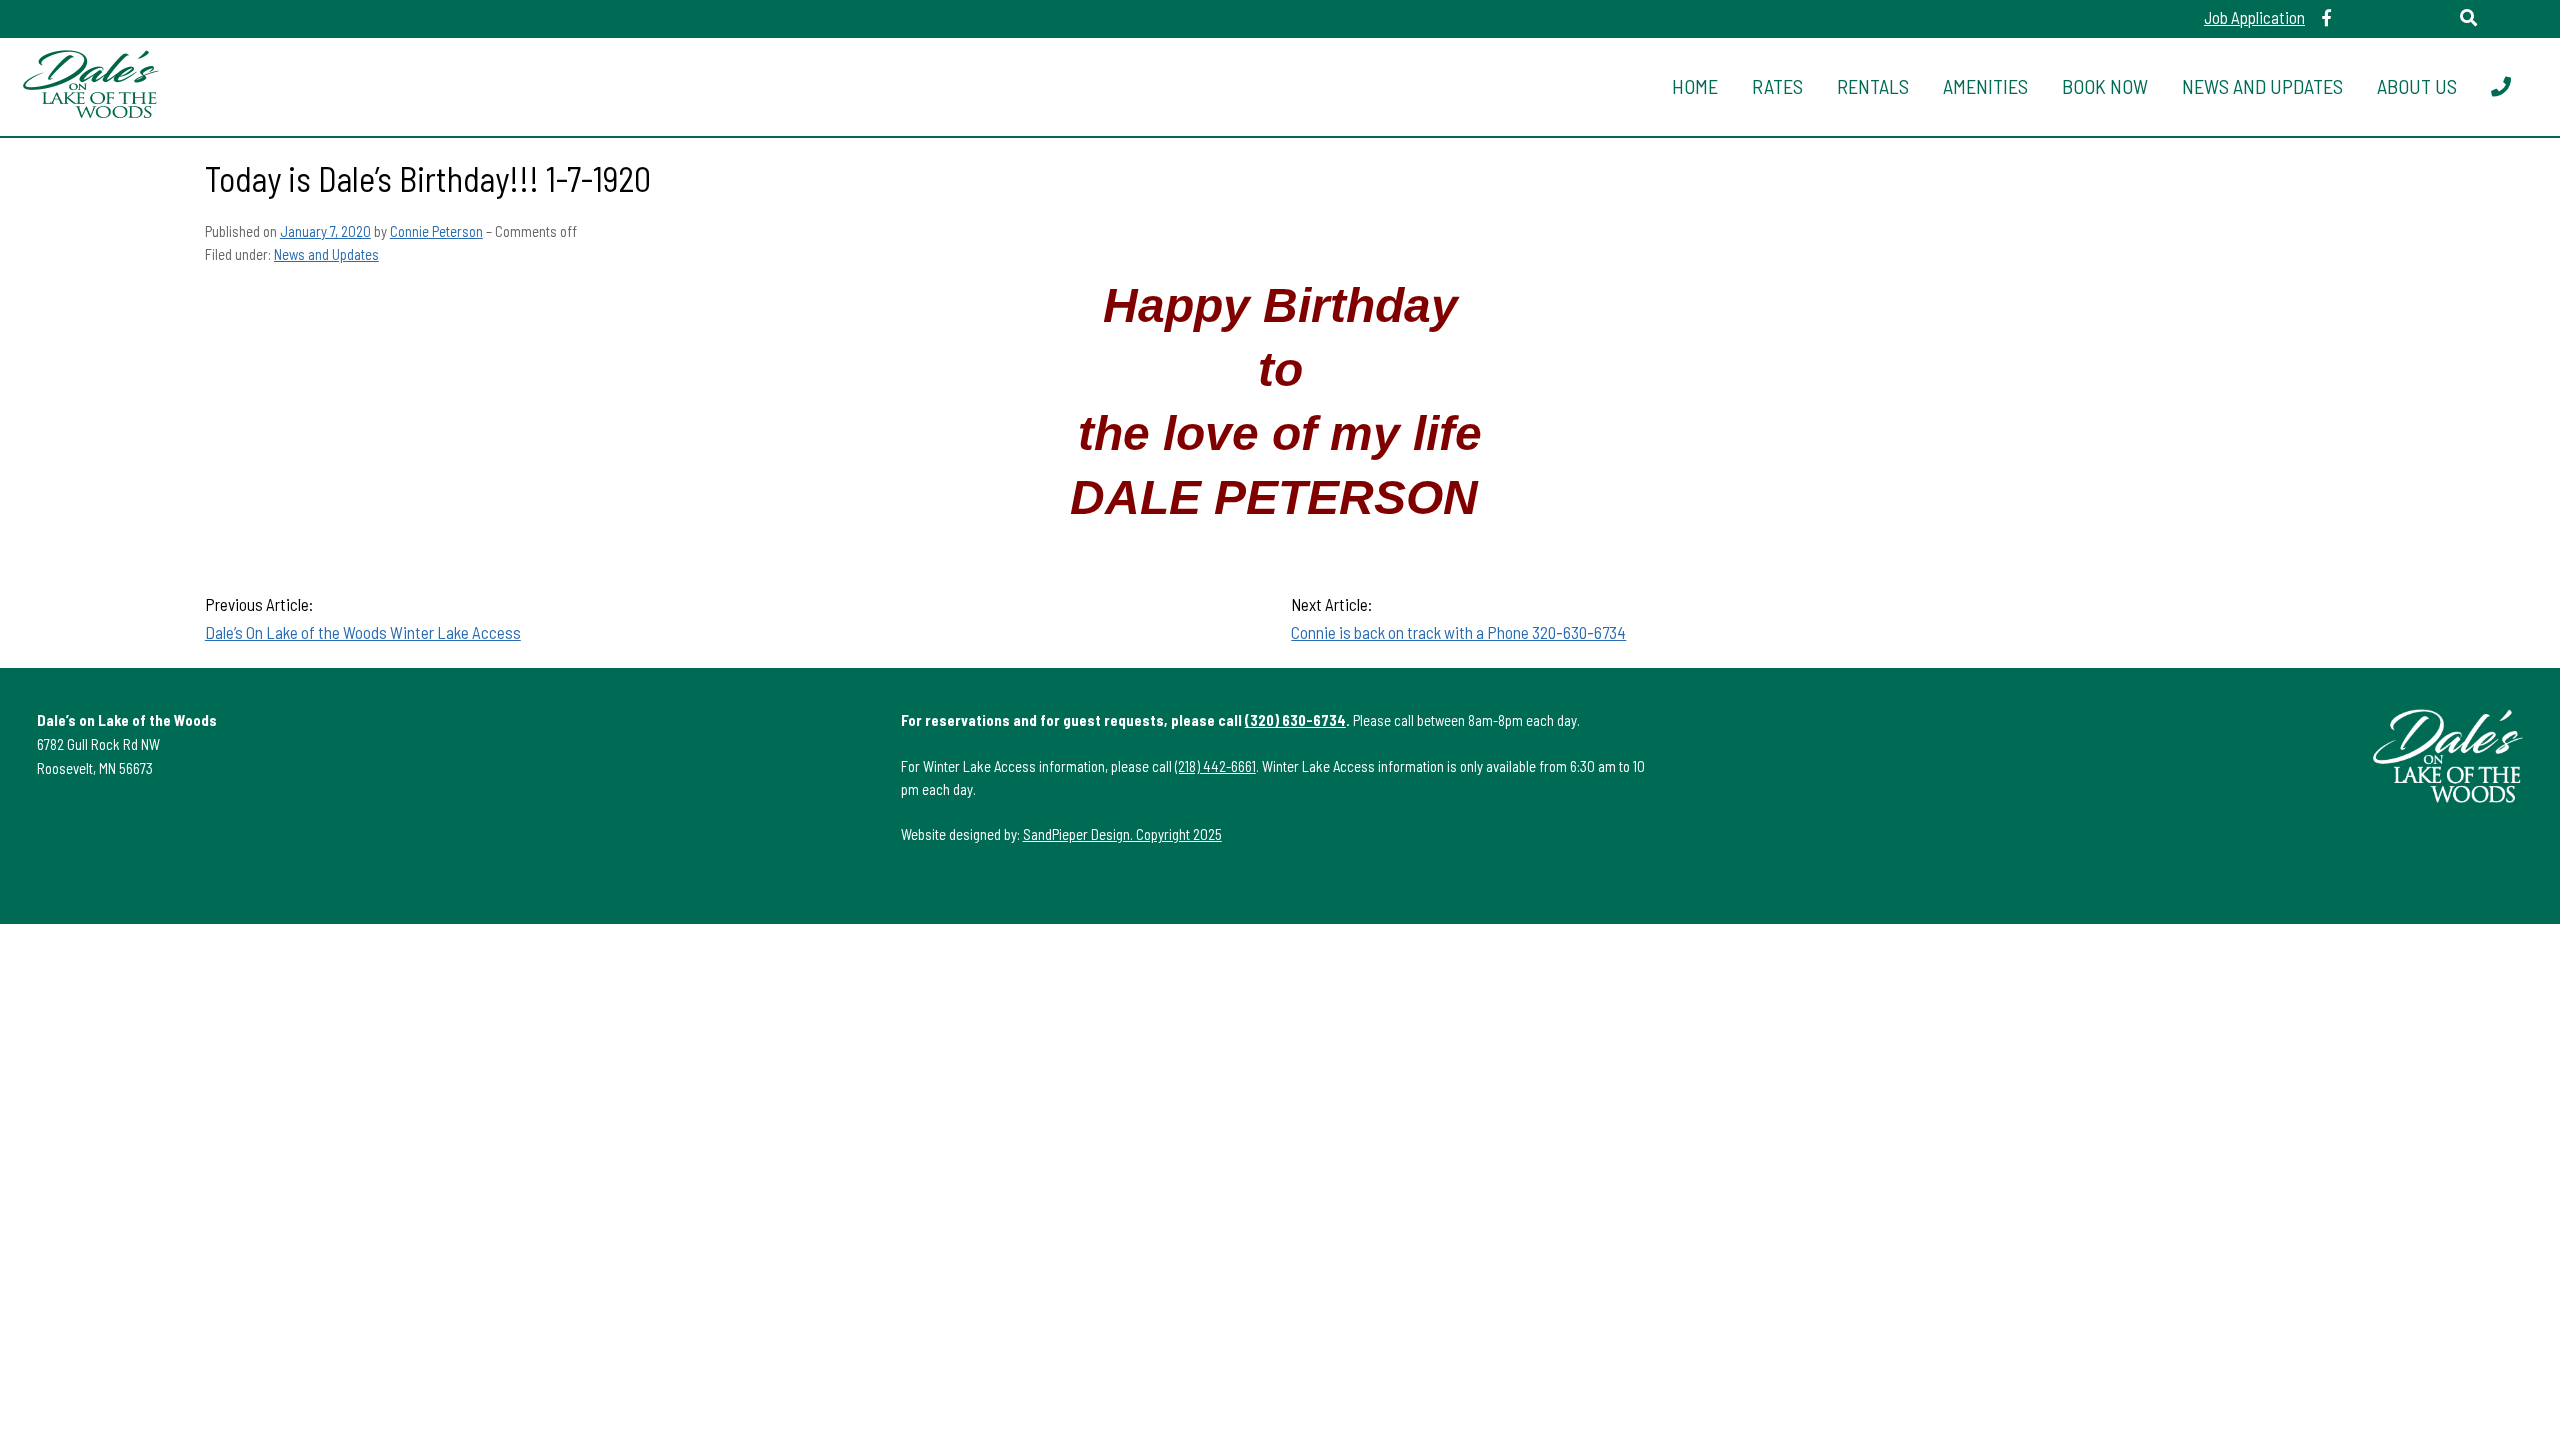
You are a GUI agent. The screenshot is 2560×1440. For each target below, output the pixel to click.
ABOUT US (2417, 86)
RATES (1777, 86)
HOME (1695, 86)
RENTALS (1873, 86)
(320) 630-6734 (1295, 720)
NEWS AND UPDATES (2262, 86)
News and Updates (326, 254)
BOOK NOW (2105, 86)
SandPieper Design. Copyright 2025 (1122, 834)
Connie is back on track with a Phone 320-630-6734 (1458, 632)
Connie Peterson (436, 231)
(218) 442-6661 (1215, 766)
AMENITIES (1985, 86)
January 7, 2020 (325, 231)
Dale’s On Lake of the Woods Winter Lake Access (363, 632)
